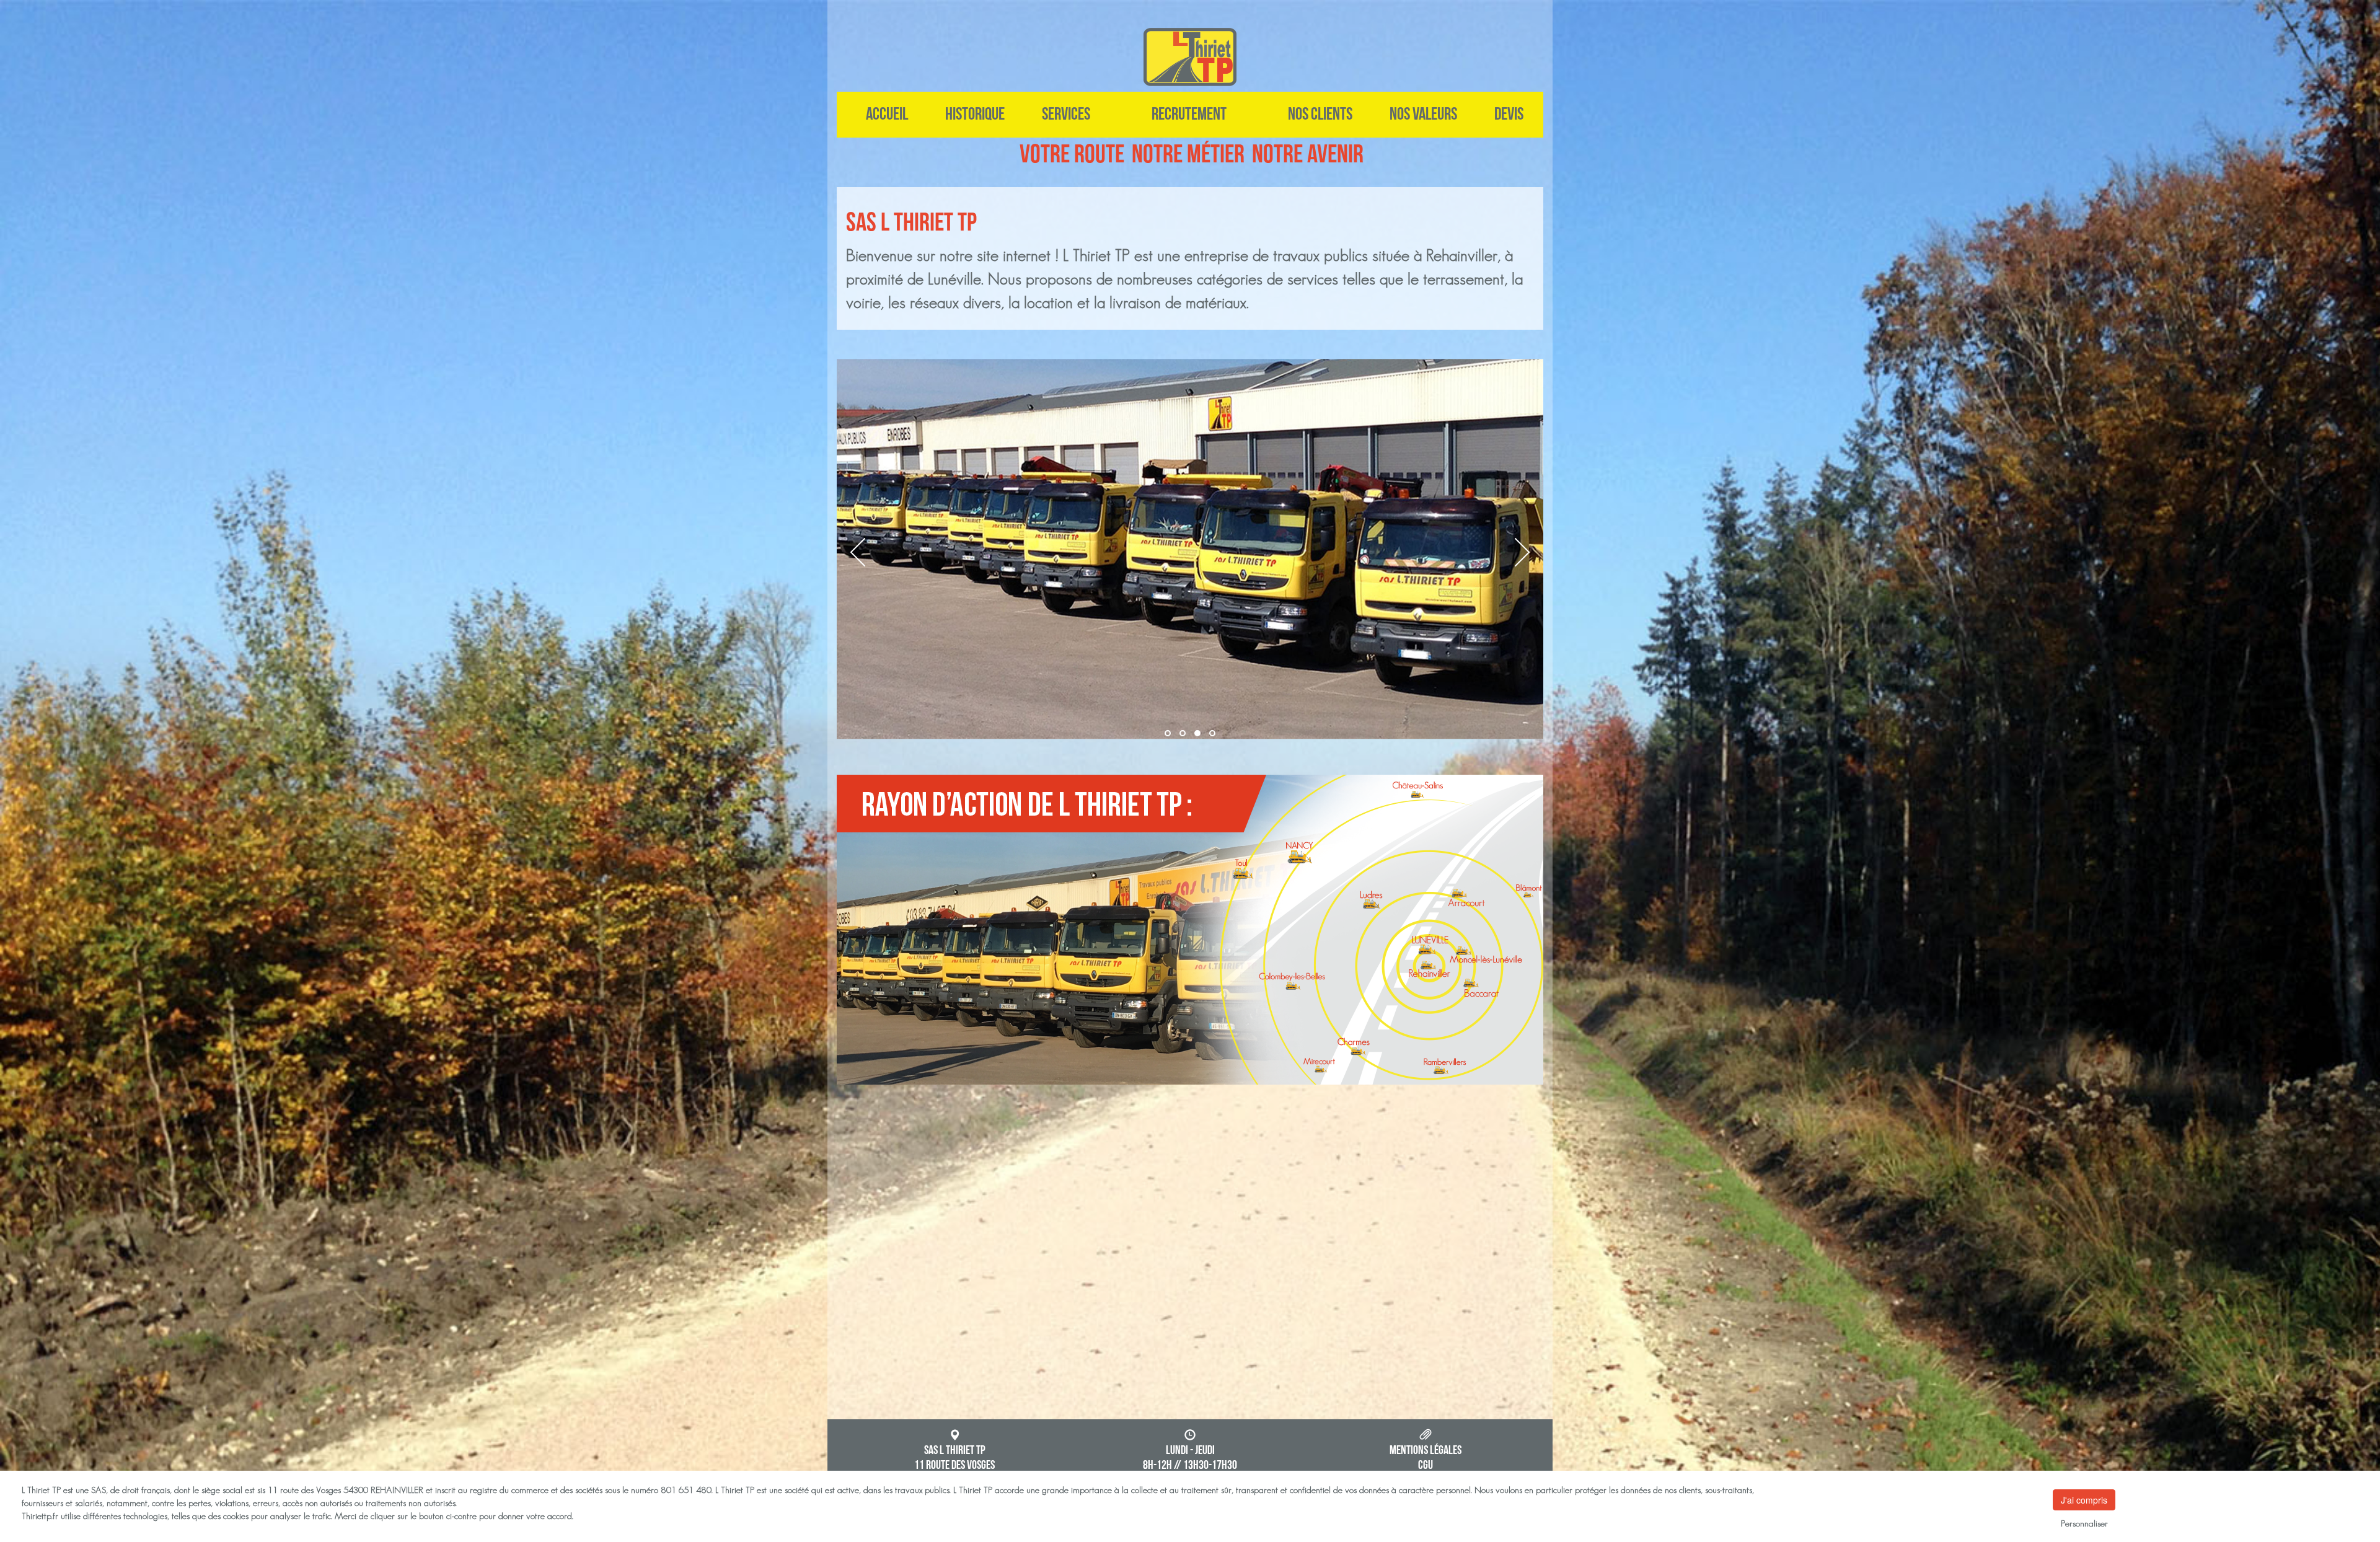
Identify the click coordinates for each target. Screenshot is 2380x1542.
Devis (1509, 114)
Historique (975, 114)
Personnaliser (2084, 1523)
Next (1522, 552)
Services (1066, 114)
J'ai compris (2084, 1500)
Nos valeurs (1423, 114)
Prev (858, 552)
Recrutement (1189, 114)
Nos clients (1320, 114)
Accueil (887, 114)
